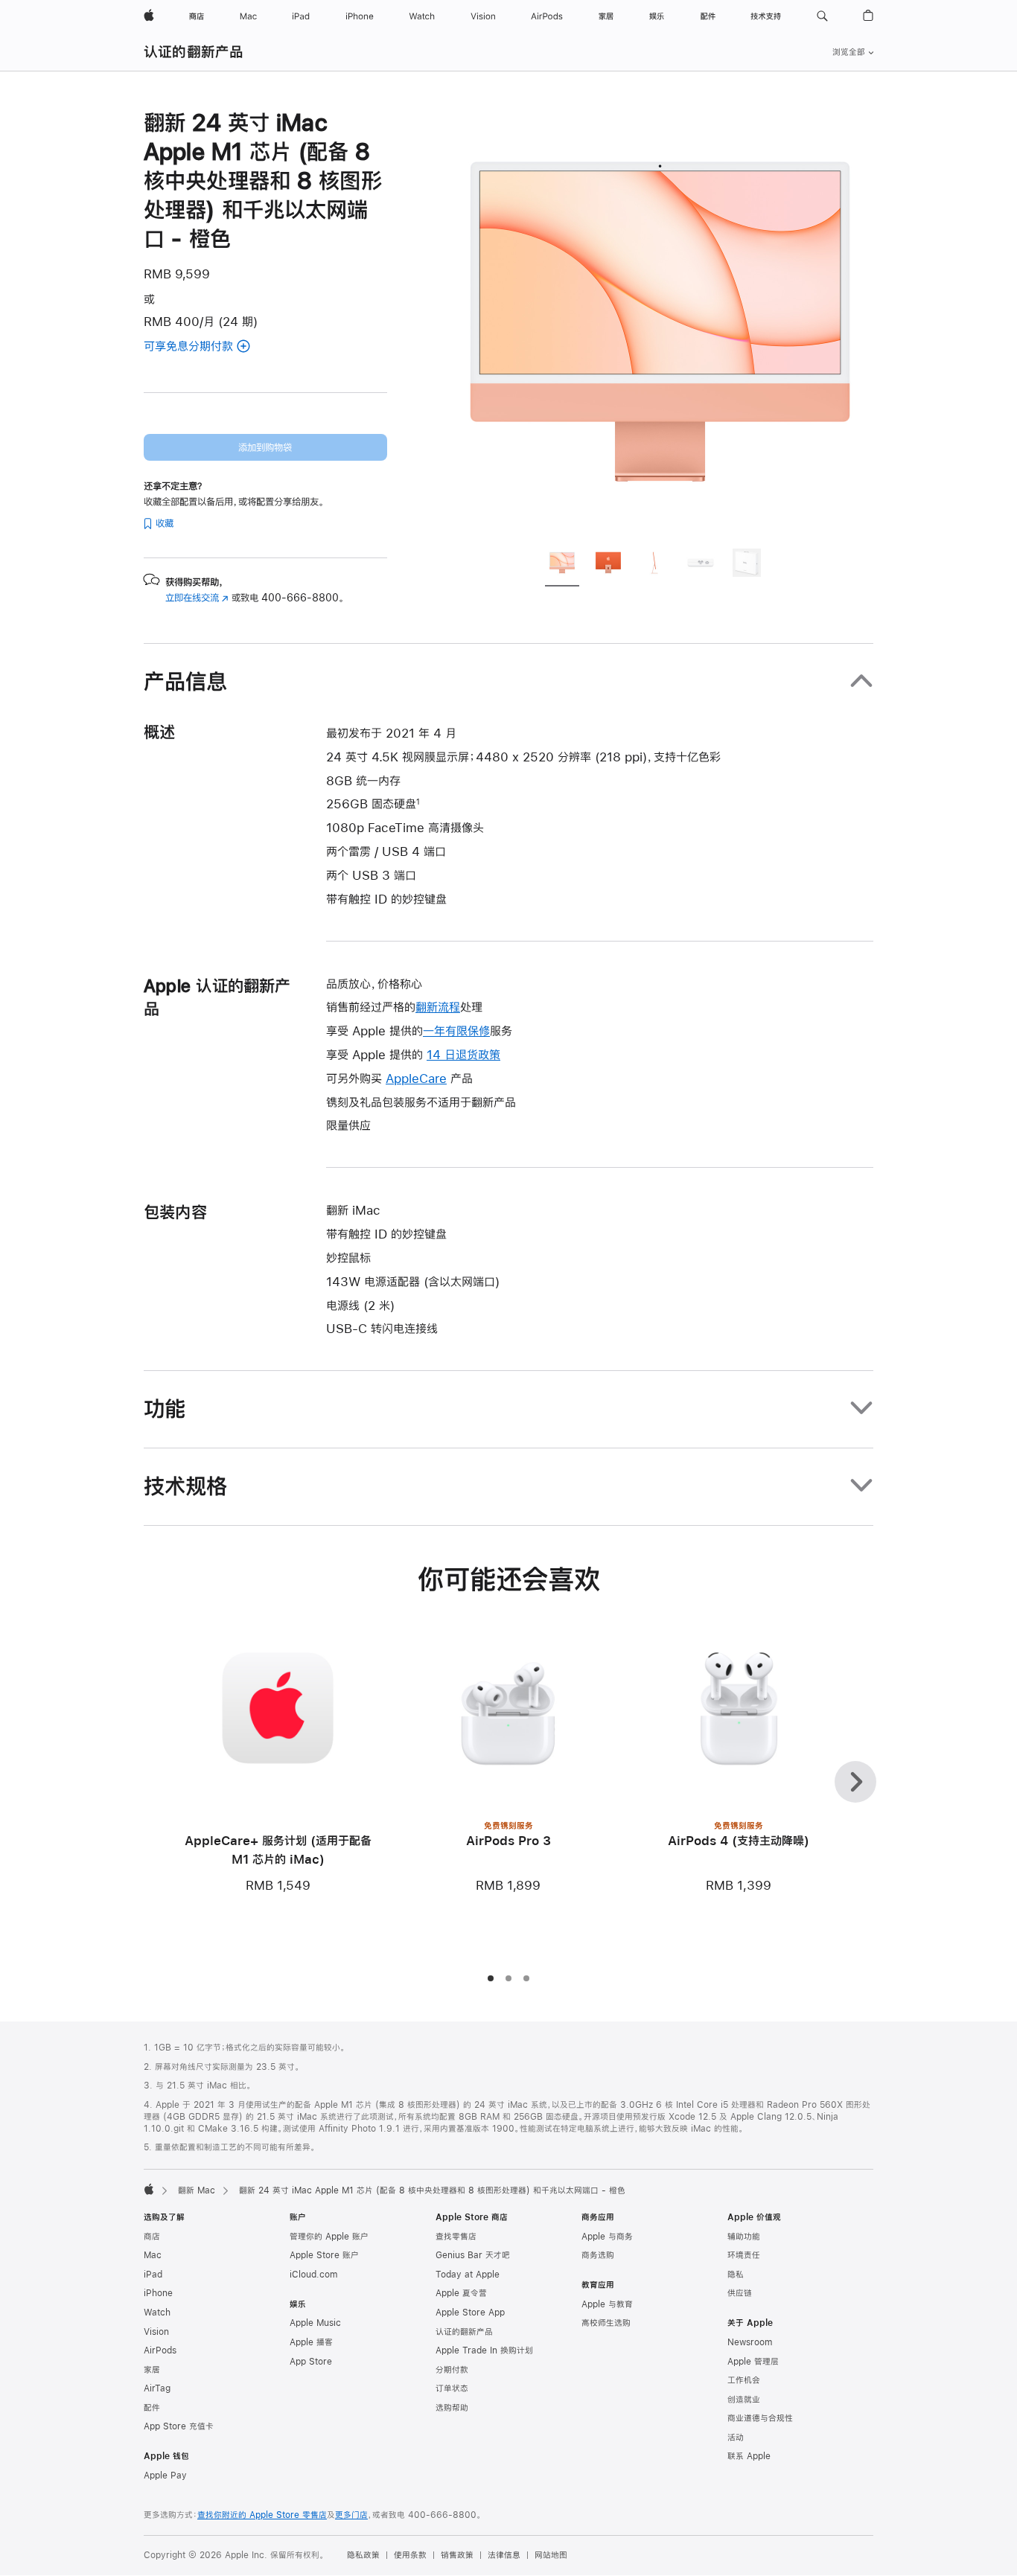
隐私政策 (363, 2555)
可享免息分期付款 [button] (209, 347)
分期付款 (452, 2370)
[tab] (562, 565)
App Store (311, 2362)
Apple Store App (470, 2313)
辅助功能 (744, 2237)
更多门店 (351, 2515)
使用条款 (410, 2555)
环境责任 (744, 2255)
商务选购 (598, 2255)
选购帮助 (452, 2408)
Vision (156, 2332)
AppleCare (416, 1078)
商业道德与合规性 (760, 2418)
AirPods (160, 2350)
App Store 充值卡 (179, 2426)
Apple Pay (165, 2476)
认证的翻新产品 (194, 52)
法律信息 (504, 2555)
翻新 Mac (197, 2190)
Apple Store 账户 (324, 2255)
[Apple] (149, 2189)
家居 (152, 2370)
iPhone (158, 2293)
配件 (152, 2408)
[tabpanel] (660, 322)
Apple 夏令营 (461, 2293)
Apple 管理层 (753, 2362)
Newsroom (750, 2342)
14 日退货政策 (463, 1054)
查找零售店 (456, 2237)
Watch (157, 2313)
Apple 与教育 (607, 2304)
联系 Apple (749, 2456)
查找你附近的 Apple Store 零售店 (262, 2515)
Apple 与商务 (607, 2237)
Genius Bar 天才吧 (473, 2255)
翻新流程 (438, 1007)
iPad (153, 2275)
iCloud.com (313, 2275)
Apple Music (315, 2323)
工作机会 (744, 2380)
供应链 (740, 2293)
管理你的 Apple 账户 (329, 2237)
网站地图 (551, 2555)
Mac (153, 2255)
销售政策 (457, 2555)
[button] (822, 16)
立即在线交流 (197, 598)
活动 (736, 2438)
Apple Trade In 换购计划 (484, 2350)
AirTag (157, 2388)
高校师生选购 (606, 2323)
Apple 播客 (311, 2342)
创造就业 (744, 2400)
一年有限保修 (456, 1030)
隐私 (736, 2275)
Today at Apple (468, 2275)
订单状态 (452, 2388)
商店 (152, 2237)
